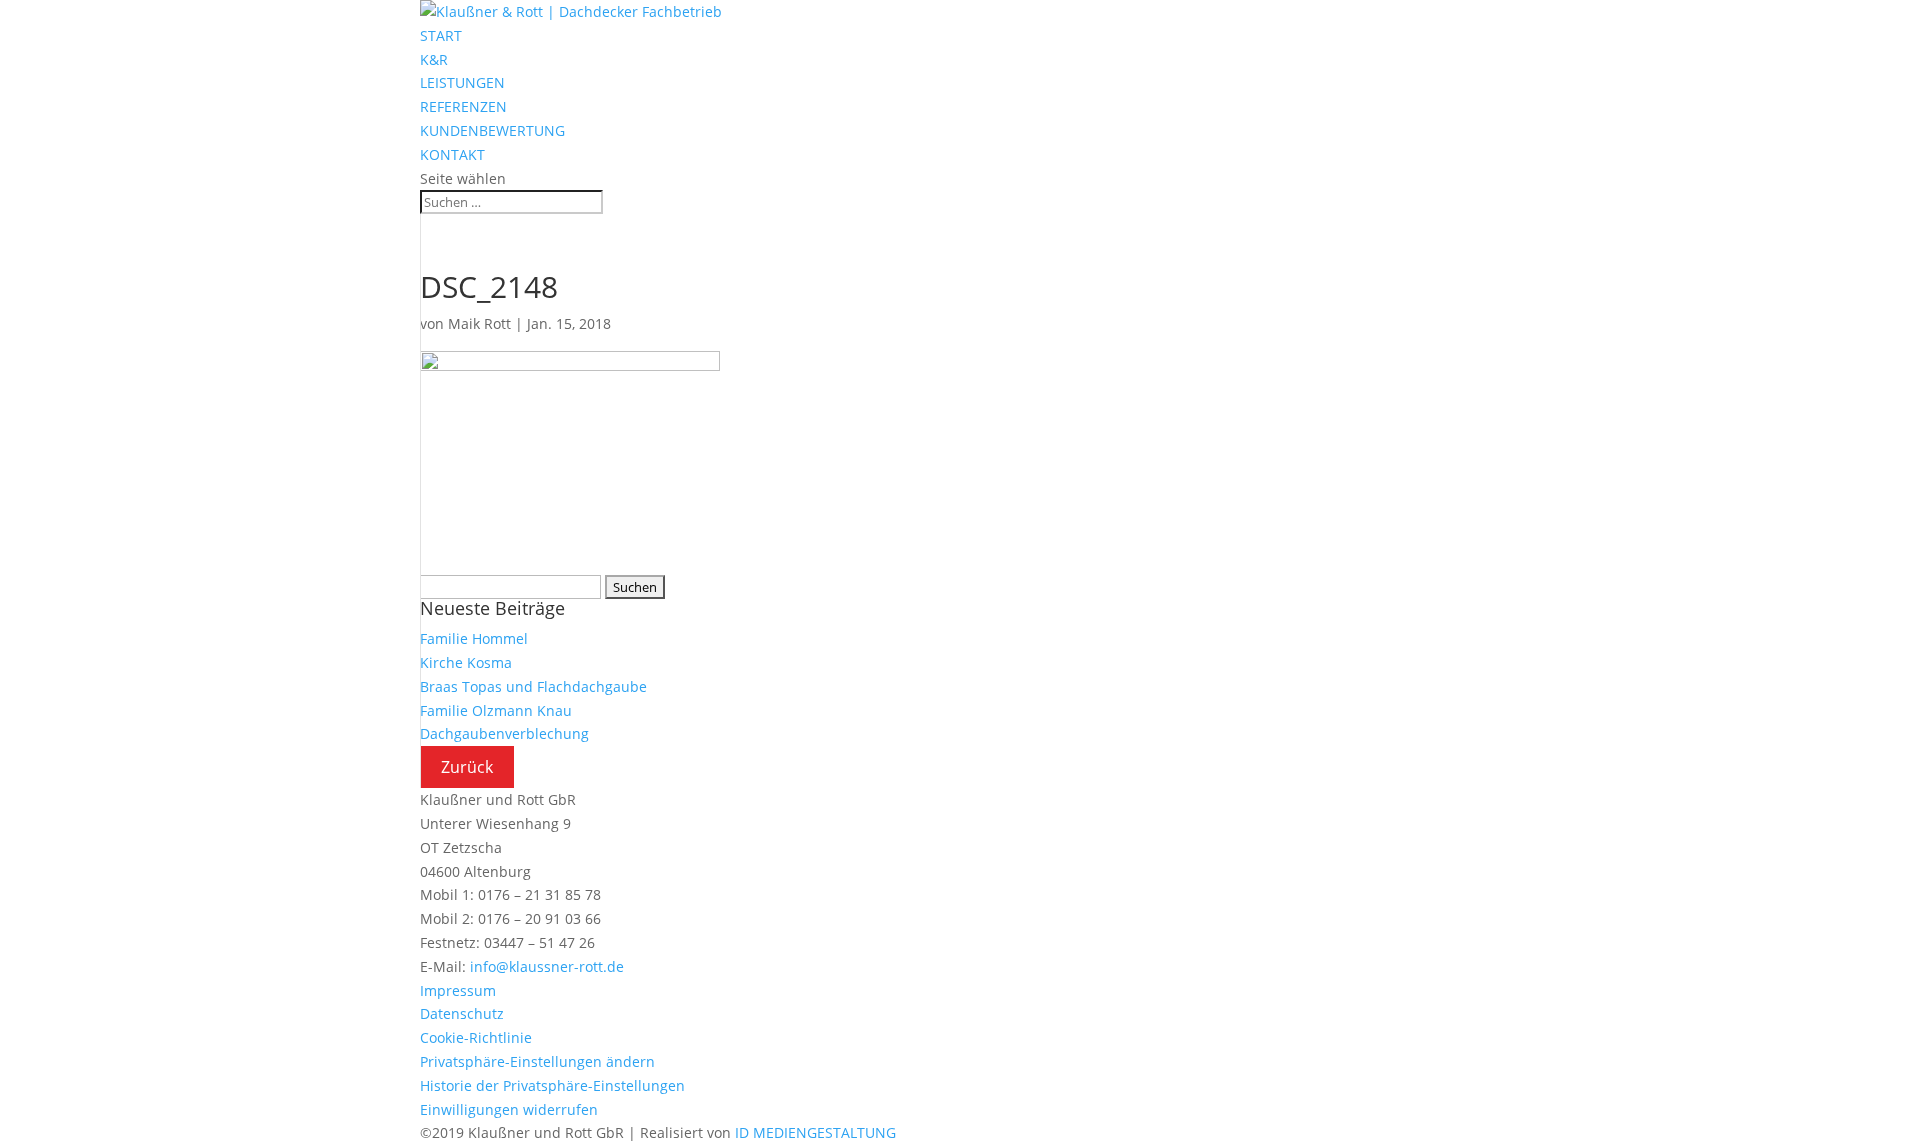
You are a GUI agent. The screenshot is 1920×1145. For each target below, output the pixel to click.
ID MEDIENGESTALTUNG (815, 1132)
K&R (434, 59)
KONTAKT (452, 154)
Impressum (458, 990)
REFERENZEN (463, 106)
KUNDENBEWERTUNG (492, 130)
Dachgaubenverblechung (504, 733)
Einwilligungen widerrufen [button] (509, 1109)
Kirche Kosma (466, 662)
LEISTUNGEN (462, 82)
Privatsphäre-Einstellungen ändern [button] (537, 1061)
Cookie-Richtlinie (476, 1037)
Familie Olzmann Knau (496, 710)
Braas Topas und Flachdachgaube (533, 686)
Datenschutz (462, 1013)
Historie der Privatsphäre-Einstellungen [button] (552, 1085)
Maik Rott (479, 323)
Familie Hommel (474, 638)
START (441, 35)
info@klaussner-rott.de (547, 966)
